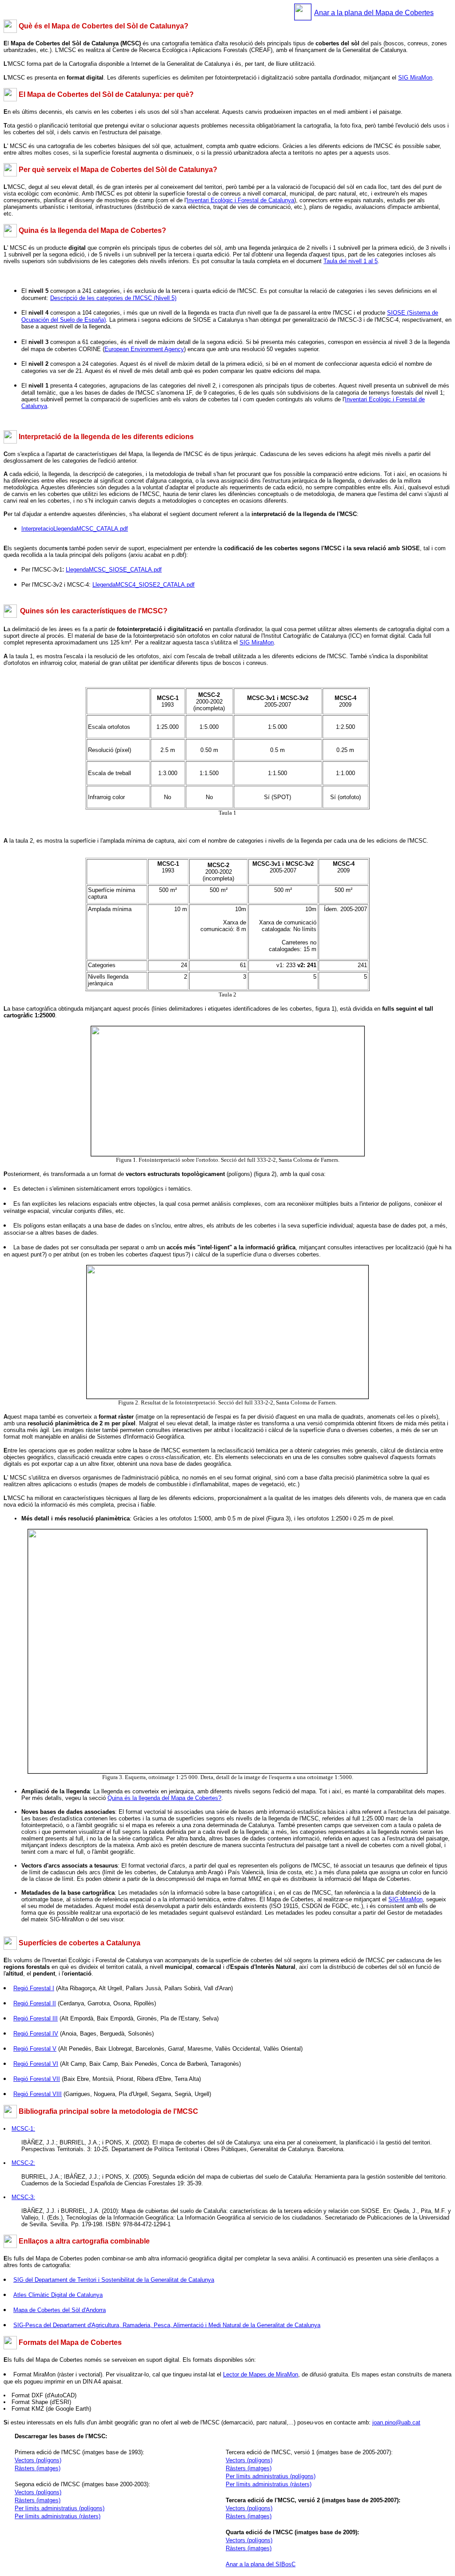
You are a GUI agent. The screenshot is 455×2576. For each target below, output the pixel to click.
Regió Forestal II (35, 2003)
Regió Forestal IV (36, 2034)
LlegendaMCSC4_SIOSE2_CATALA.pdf (144, 585)
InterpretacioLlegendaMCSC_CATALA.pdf (75, 529)
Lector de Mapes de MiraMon (261, 2374)
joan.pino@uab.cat (396, 2422)
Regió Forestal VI (36, 2064)
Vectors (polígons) (38, 2492)
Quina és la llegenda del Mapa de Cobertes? (164, 1798)
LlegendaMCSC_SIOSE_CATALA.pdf (114, 570)
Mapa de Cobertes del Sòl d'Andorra (60, 2310)
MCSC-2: (23, 2163)
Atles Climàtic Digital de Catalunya (58, 2295)
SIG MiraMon (415, 78)
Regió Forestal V (35, 2049)
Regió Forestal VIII (38, 2094)
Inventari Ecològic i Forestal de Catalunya (240, 200)
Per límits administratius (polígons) (60, 2508)
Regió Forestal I (34, 1988)
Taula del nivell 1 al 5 (351, 261)
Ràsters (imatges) (38, 2500)
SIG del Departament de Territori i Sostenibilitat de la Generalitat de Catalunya (114, 2280)
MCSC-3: (23, 2197)
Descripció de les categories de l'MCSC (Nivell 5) (113, 298)
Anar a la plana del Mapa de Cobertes (374, 13)
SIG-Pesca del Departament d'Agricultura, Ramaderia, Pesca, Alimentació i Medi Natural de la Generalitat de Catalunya (167, 2325)
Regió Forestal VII (37, 2079)
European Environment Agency (144, 349)
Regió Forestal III (36, 2018)
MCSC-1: (23, 2129)
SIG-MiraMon (405, 1899)
